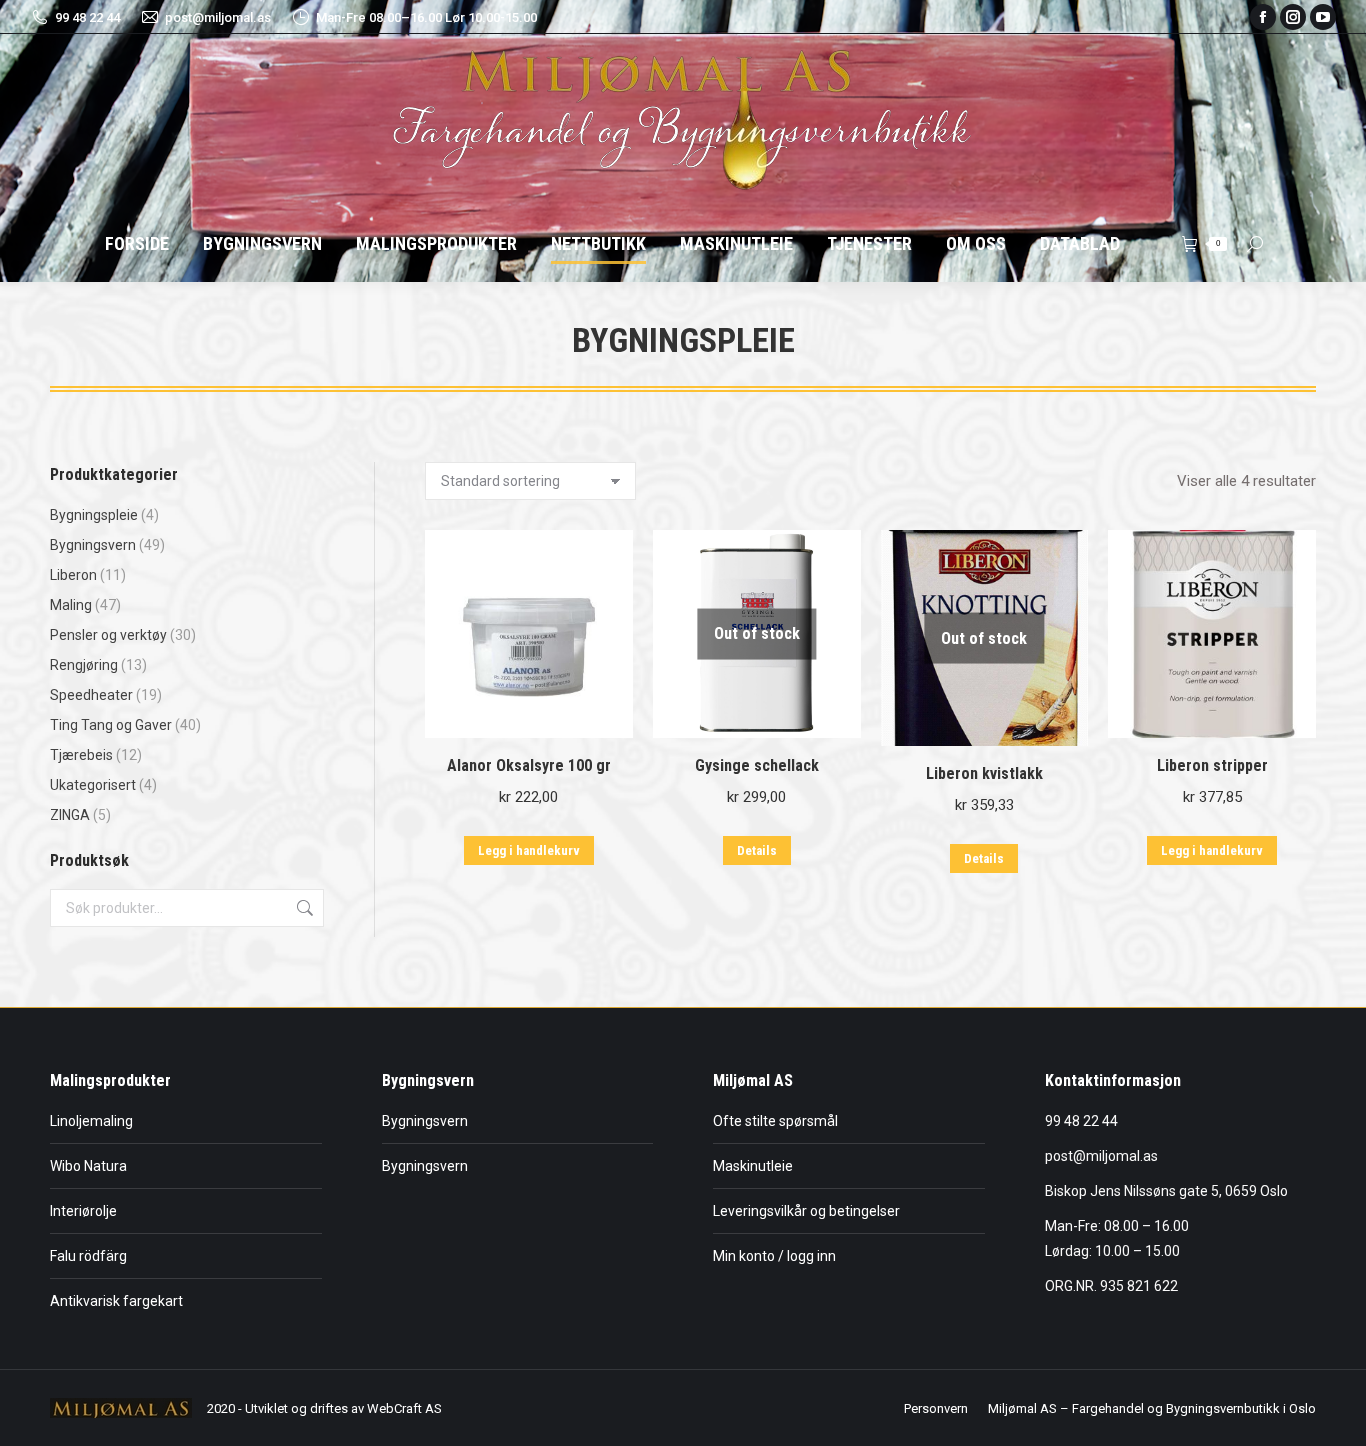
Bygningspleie (94, 515)
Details (757, 850)
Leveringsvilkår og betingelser (806, 1211)
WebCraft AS (404, 1408)
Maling (71, 605)
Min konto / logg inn (774, 1256)
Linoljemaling (91, 1121)
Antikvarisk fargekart (116, 1301)
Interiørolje (83, 1211)
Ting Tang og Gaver (111, 725)
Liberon (73, 575)
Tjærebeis (81, 755)
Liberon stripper (1212, 765)
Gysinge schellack (757, 765)
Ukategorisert (93, 785)
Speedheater (91, 695)
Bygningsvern (93, 545)
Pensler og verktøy (108, 635)
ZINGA (70, 815)
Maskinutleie (753, 1166)
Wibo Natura (88, 1166)
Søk (303, 908)
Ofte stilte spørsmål (775, 1121)
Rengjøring (84, 665)
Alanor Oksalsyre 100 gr (529, 765)
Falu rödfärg (88, 1256)
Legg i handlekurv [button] (529, 850)
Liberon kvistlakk (984, 773)
